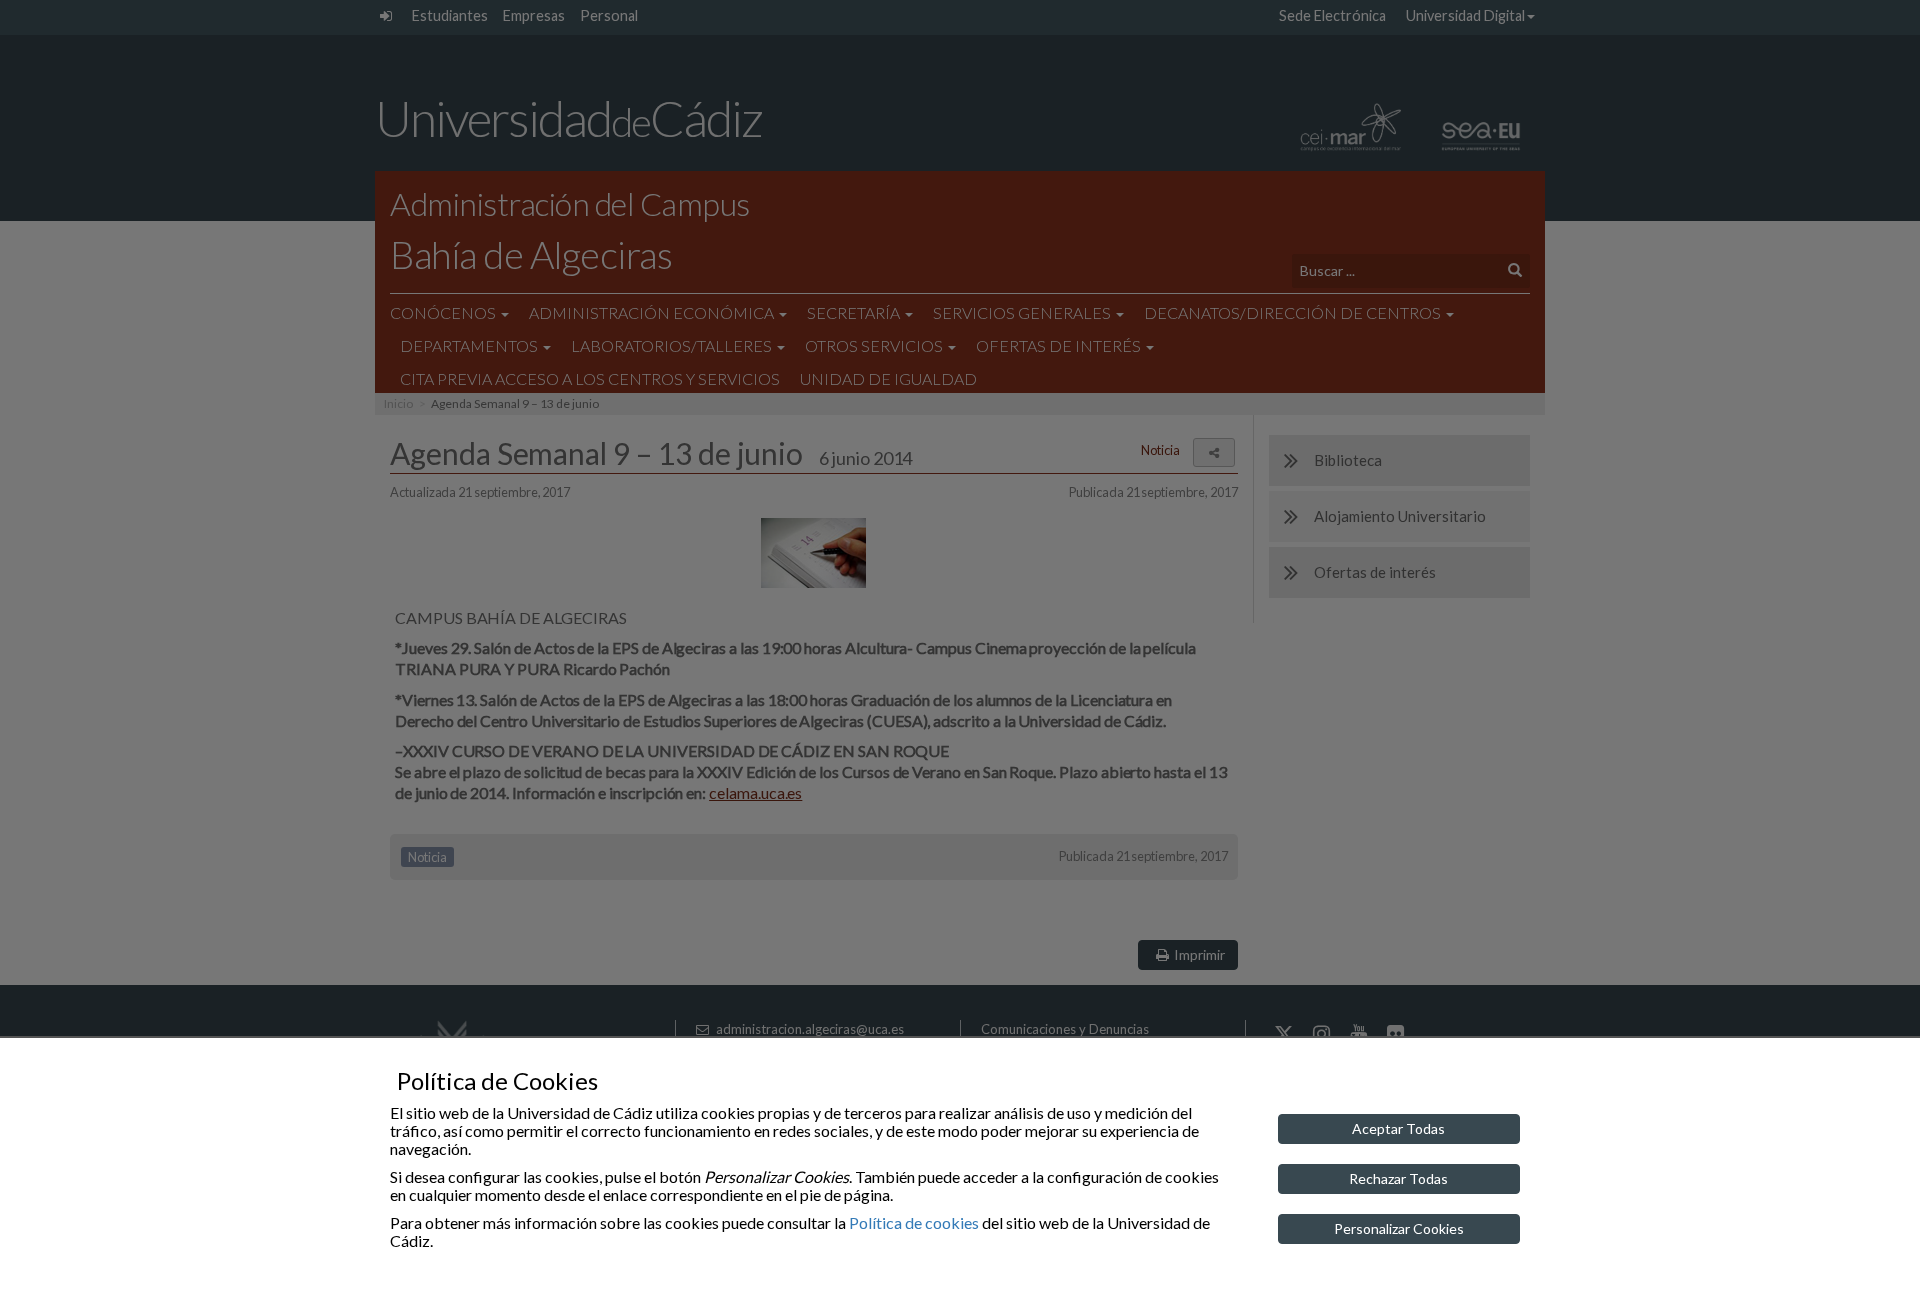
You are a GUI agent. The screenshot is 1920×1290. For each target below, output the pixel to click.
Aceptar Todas (1398, 1128)
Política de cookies (914, 1222)
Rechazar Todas (1398, 1178)
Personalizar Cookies (1399, 1228)
